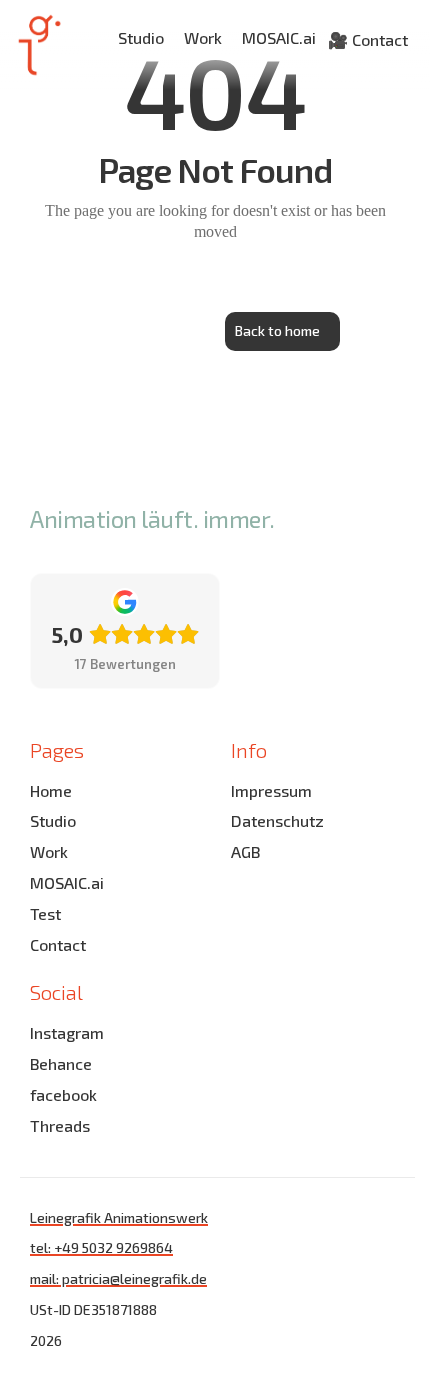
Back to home (277, 330)
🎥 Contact (368, 39)
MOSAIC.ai (279, 37)
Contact (58, 944)
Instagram (67, 1032)
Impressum (271, 790)
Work (203, 37)
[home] (33, 45)
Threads (60, 1125)
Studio (141, 37)
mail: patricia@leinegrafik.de (118, 1278)
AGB (245, 851)
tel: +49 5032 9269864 (101, 1247)
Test (45, 913)
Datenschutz (277, 820)
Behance (61, 1063)
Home (51, 790)
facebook (63, 1094)
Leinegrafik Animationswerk (119, 1217)
